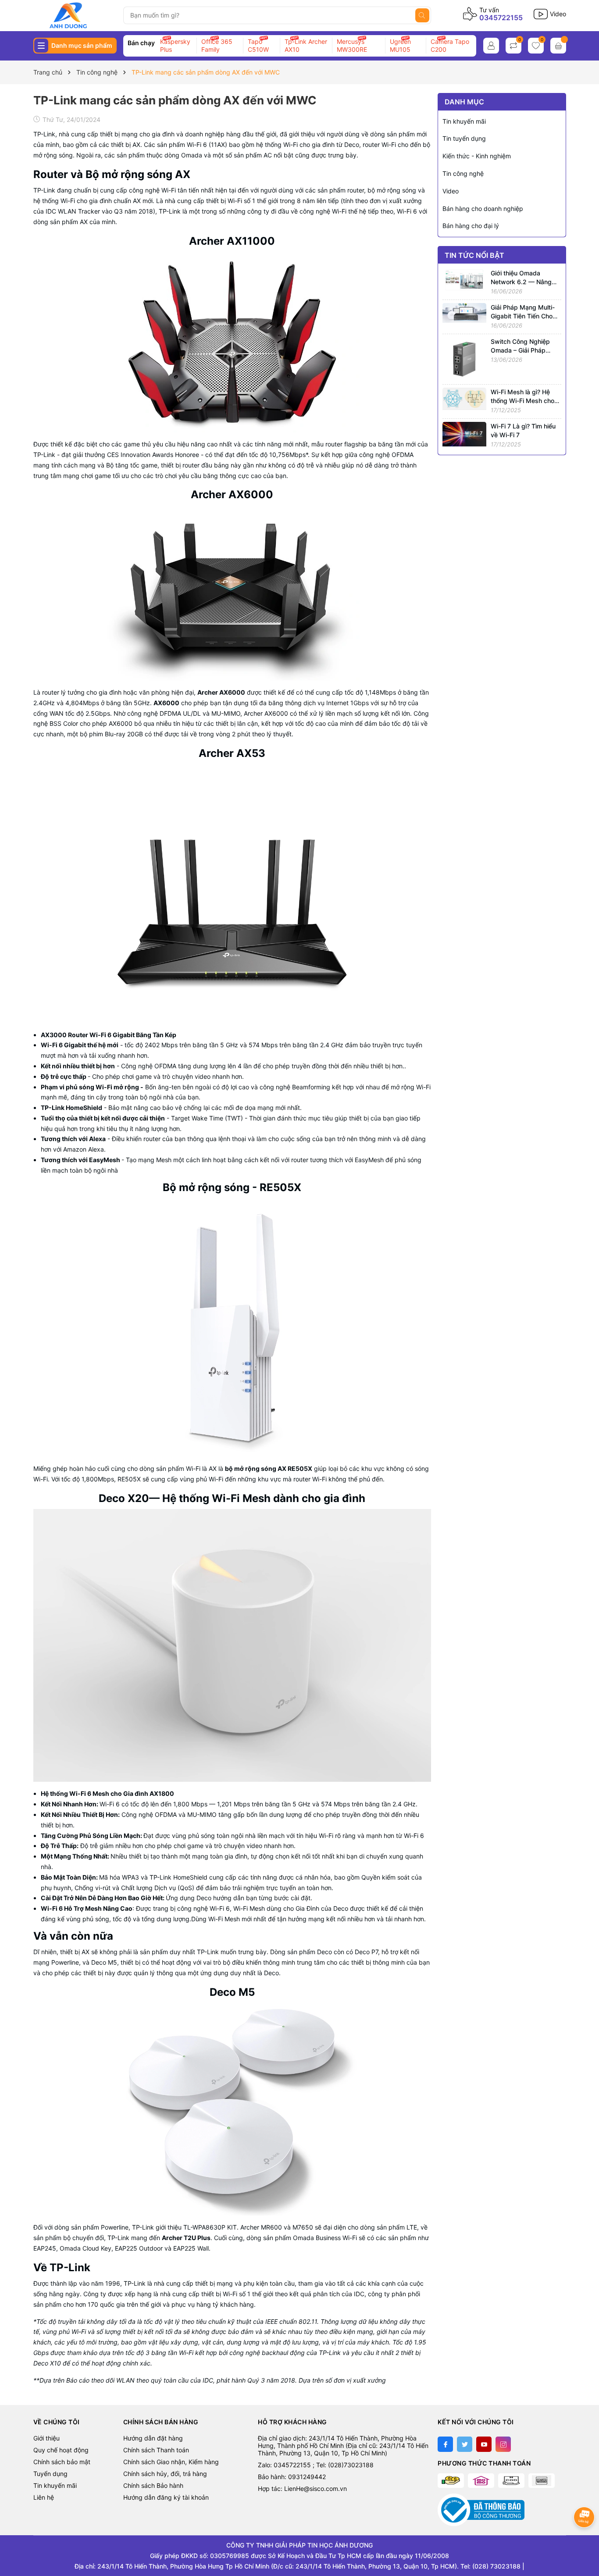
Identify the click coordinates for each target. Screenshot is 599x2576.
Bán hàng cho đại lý (471, 226)
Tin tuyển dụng (464, 138)
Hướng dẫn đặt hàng (153, 2438)
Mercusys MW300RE (352, 45)
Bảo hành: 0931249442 (292, 2477)
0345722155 (501, 18)
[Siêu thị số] (75, 15)
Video (451, 191)
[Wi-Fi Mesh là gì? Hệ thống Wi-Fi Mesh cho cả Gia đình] (464, 398)
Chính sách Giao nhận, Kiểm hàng (171, 2462)
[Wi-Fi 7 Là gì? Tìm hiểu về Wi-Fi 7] (464, 433)
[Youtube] (484, 2444)
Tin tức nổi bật (474, 255)
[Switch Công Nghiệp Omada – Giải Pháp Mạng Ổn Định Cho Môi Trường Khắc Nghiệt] (464, 359)
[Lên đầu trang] (585, 2540)
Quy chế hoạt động (61, 2450)
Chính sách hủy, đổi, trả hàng (165, 2474)
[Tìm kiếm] (422, 15)
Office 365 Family (217, 45)
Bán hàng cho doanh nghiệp (483, 209)
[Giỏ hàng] (558, 46)
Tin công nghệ (463, 173)
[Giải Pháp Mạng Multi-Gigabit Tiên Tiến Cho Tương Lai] (464, 312)
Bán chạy (141, 43)
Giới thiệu (46, 2438)
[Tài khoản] (491, 46)
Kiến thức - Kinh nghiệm (477, 156)
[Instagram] (503, 2444)
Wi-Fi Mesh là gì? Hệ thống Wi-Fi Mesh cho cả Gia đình (522, 400)
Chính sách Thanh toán (156, 2450)
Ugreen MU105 (400, 45)
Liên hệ (44, 2497)
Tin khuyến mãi (464, 121)
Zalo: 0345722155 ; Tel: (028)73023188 (316, 2465)
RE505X (128, 1479)
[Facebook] (445, 2444)
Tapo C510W (258, 45)
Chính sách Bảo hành (153, 2485)
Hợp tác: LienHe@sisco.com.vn (302, 2489)
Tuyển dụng (50, 2474)
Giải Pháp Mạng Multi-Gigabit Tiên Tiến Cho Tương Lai (523, 316)
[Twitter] (465, 2444)
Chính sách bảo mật (62, 2462)
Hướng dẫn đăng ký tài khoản (166, 2497)
